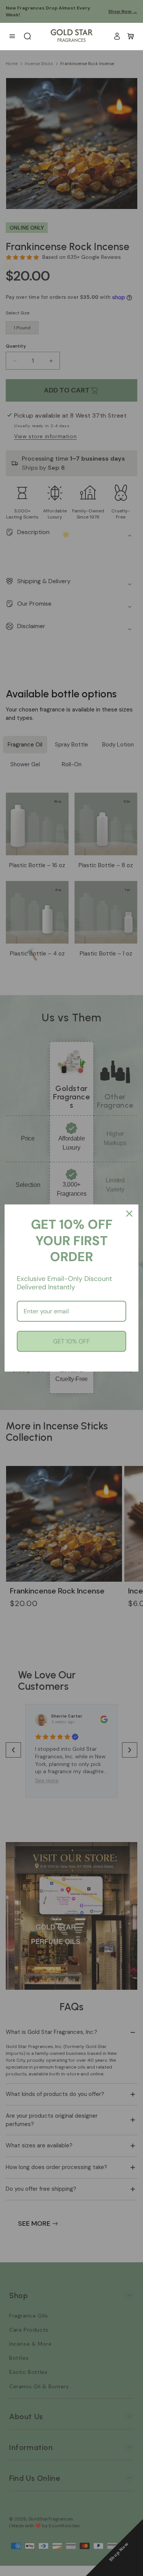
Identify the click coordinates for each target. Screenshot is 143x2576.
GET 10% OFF (71, 1341)
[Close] (129, 1214)
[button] (131, 36)
